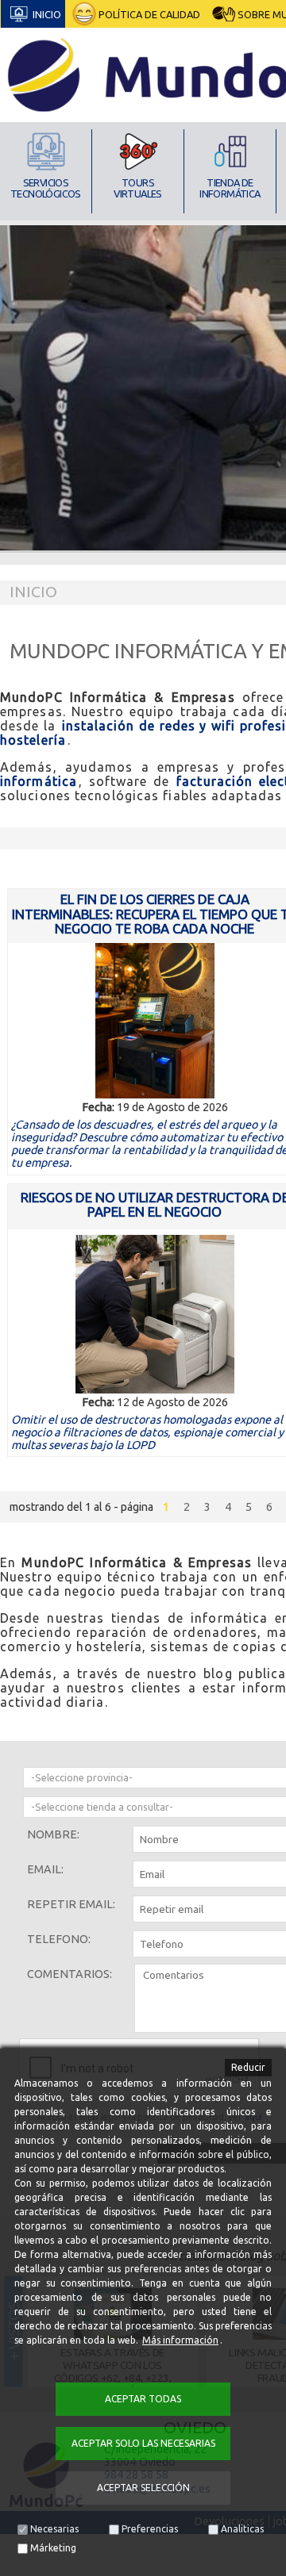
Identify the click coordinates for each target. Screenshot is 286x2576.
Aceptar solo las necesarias (143, 2443)
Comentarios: (70, 1974)
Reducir (248, 2067)
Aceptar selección (143, 2488)
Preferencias (150, 2529)
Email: (45, 1869)
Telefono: (59, 1939)
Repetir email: (71, 1904)
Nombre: (53, 1834)
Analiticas (242, 2529)
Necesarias (54, 2529)
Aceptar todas (143, 2399)
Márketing (53, 2548)
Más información (180, 2340)
